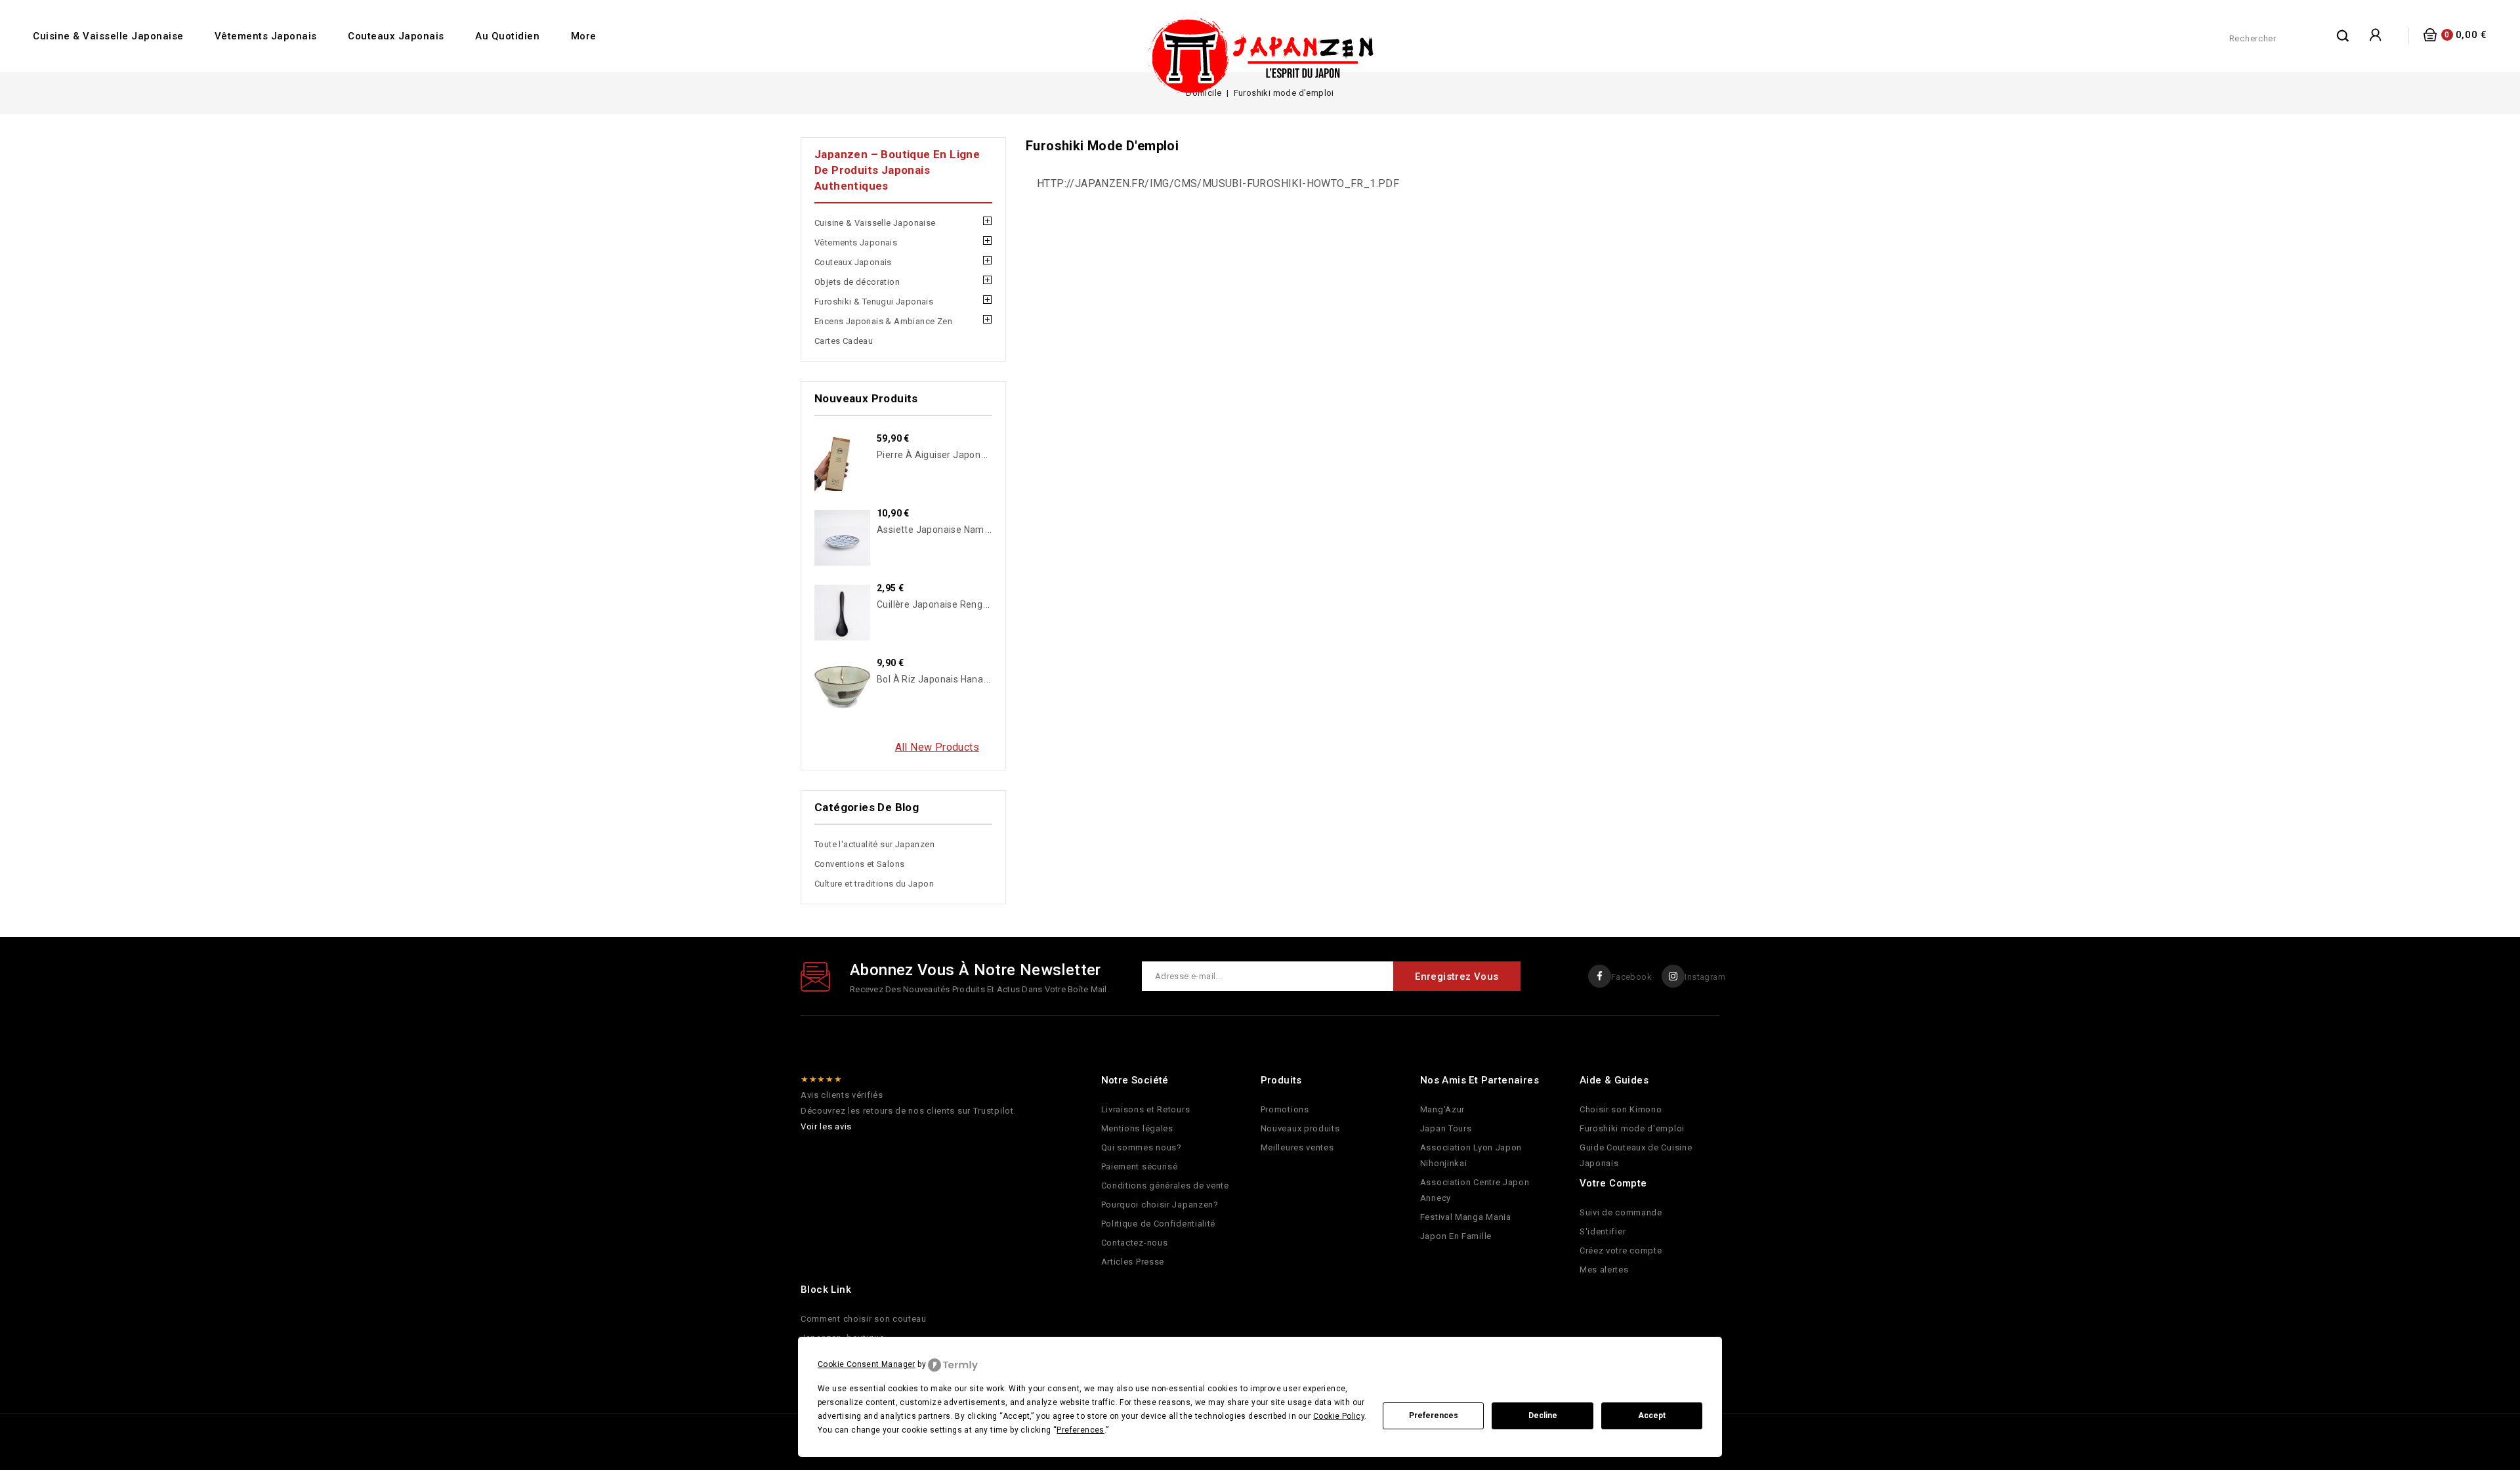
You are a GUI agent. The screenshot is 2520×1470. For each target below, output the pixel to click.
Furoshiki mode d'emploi (1632, 1128)
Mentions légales (1137, 1128)
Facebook (1631, 977)
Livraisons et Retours (1146, 1109)
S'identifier (1603, 1231)
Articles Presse (1133, 1262)
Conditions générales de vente (1165, 1186)
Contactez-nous (1135, 1243)
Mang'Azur (1442, 1109)
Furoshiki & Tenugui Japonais (874, 302)
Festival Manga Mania (1466, 1217)
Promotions (1285, 1109)
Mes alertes (1604, 1270)
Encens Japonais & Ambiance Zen (883, 321)
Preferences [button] (1080, 1430)
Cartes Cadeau (844, 341)
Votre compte (1613, 1183)
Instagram (1705, 977)
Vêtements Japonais (266, 36)
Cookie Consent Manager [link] (867, 1364)
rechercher (2343, 35)
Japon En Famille (1456, 1236)
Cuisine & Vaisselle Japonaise (108, 36)
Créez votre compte (1621, 1250)
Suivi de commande (1621, 1212)
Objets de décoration (857, 282)
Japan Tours (1446, 1128)
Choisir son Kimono (1621, 1109)
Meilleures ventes (1297, 1147)
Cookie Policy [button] (1339, 1416)
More (584, 36)
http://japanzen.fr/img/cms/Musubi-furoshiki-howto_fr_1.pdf (1218, 183)
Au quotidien (507, 36)
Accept (1652, 1416)
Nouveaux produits (1300, 1128)
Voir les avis (826, 1126)
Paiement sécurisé (1140, 1166)
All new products (937, 747)
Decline (1543, 1416)
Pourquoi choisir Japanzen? (1160, 1205)
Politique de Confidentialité (1159, 1224)
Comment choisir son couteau (864, 1319)
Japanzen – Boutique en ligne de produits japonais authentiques (897, 170)
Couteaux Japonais (396, 36)
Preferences (1434, 1416)
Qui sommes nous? (1142, 1147)
